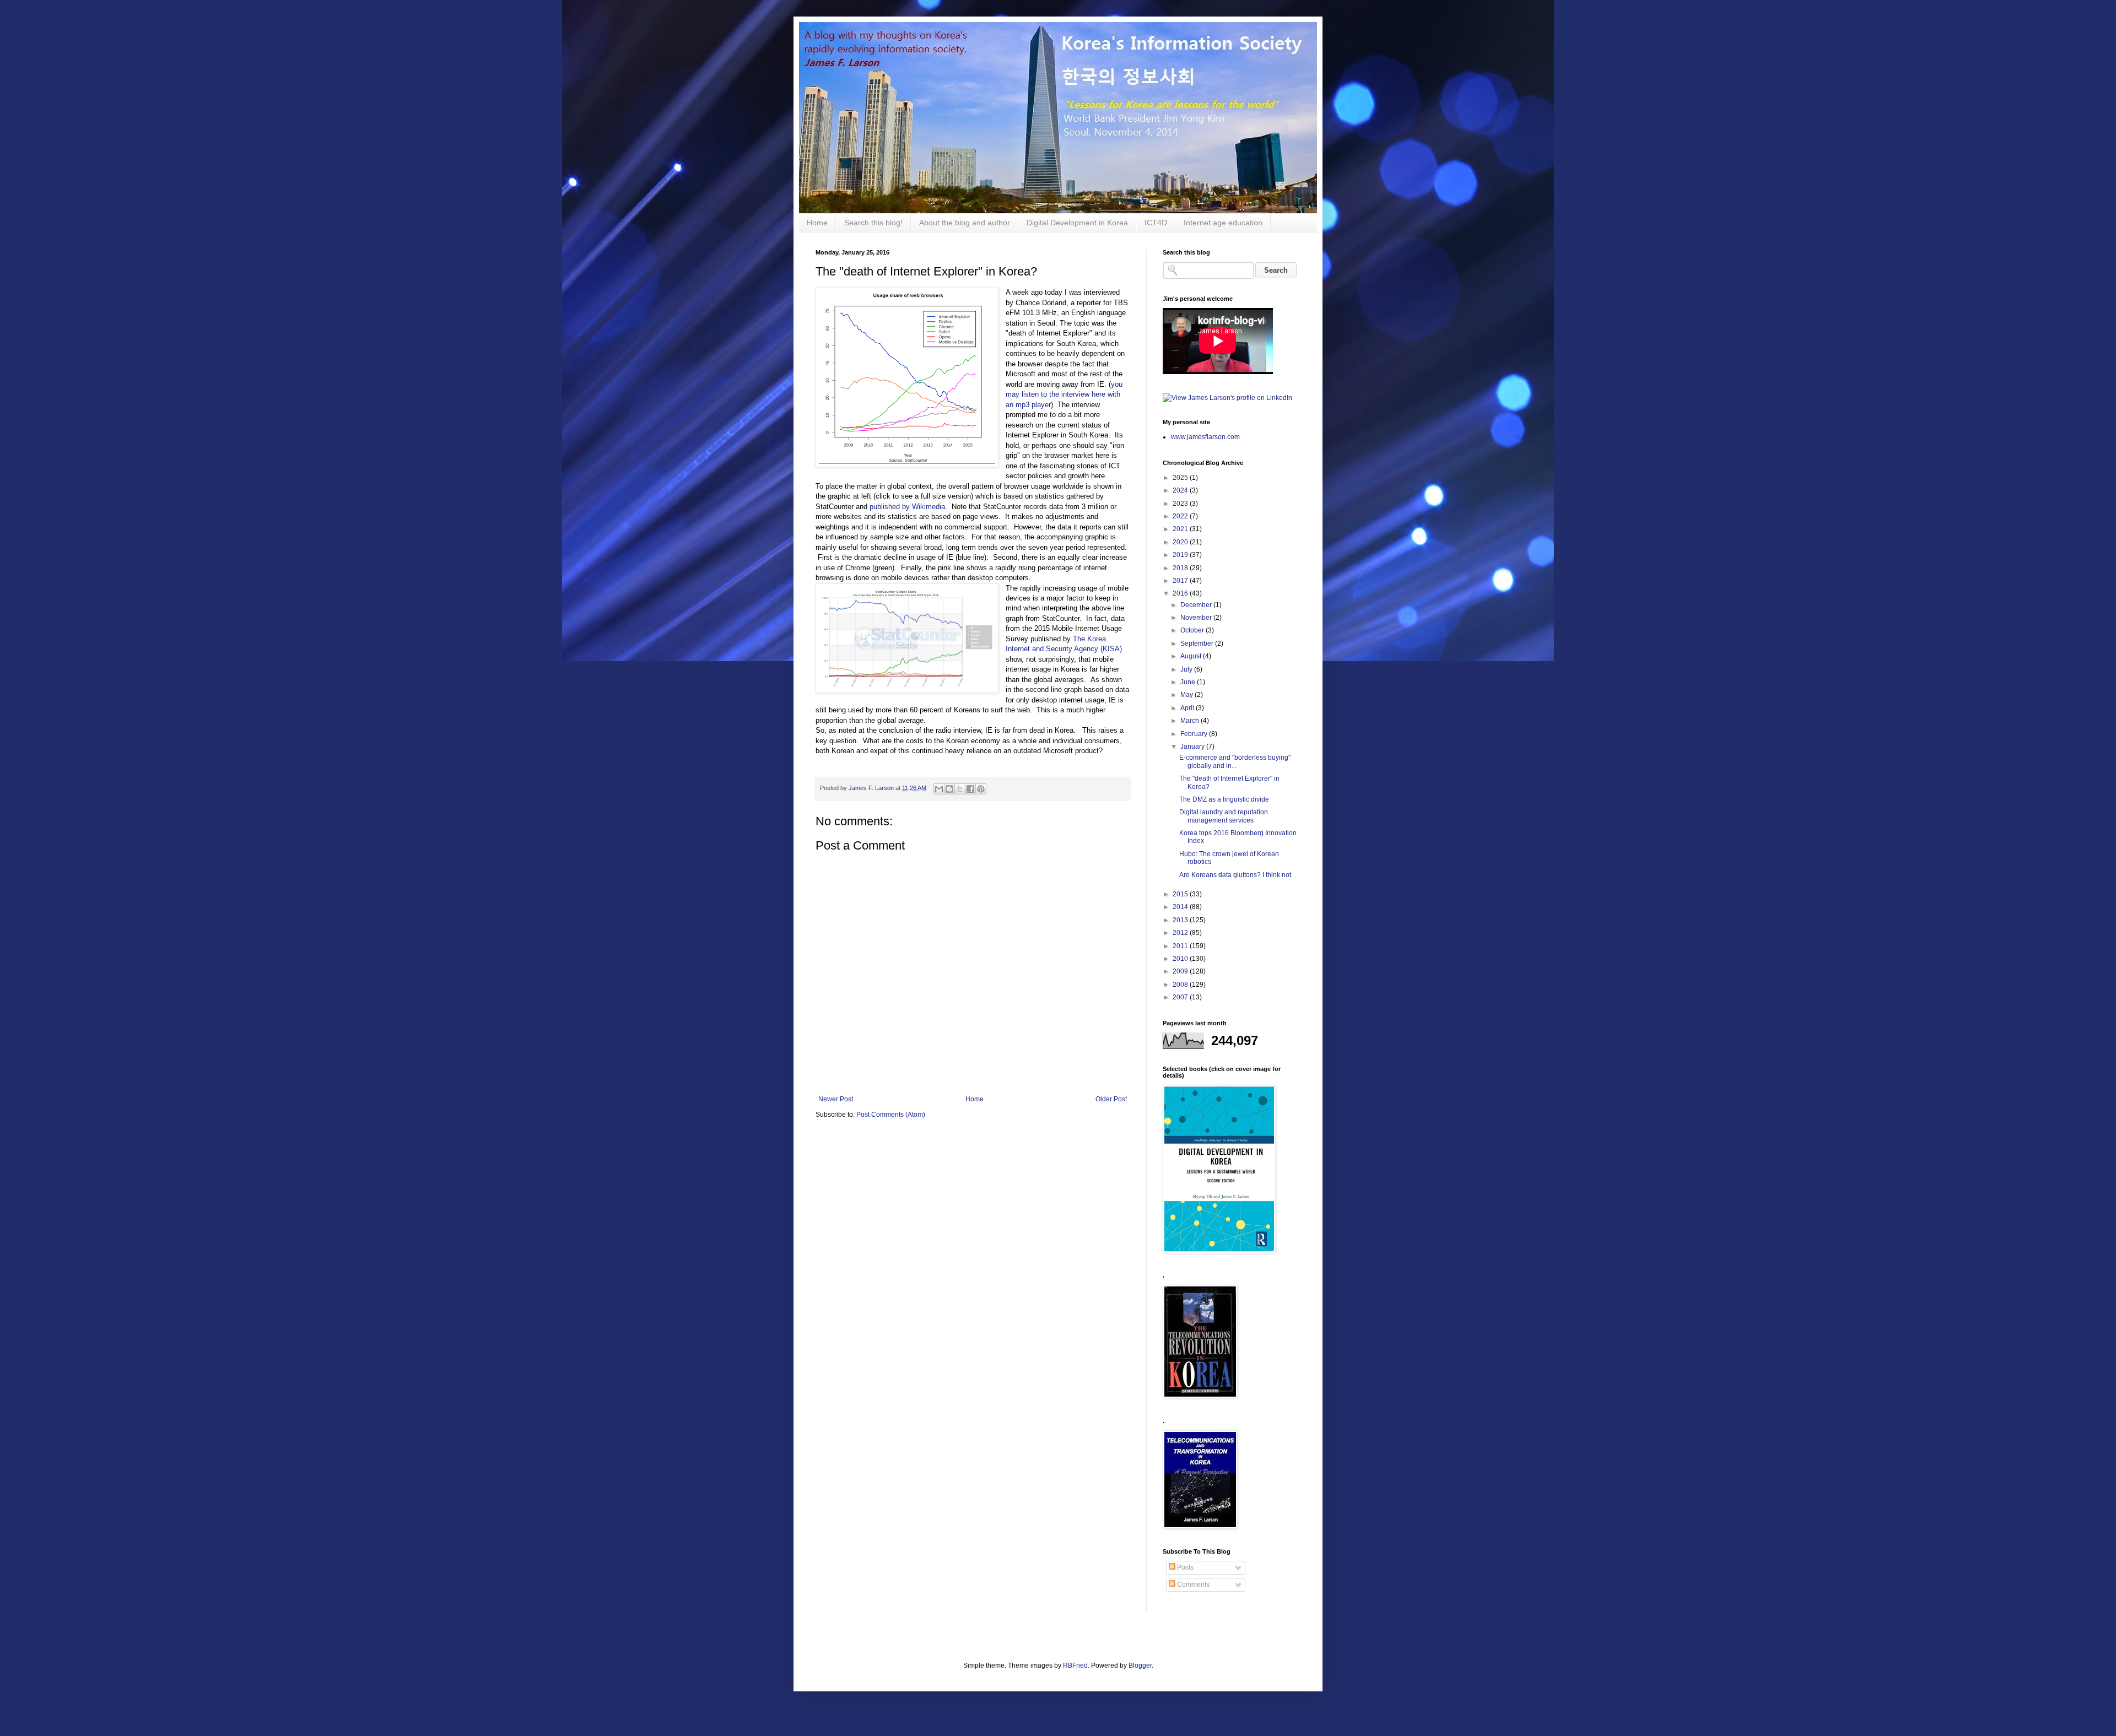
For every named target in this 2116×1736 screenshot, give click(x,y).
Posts (1184, 1567)
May (1187, 695)
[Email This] (939, 789)
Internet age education (1223, 223)
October (1193, 630)
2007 (1181, 997)
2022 (1181, 516)
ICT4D (1156, 223)
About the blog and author (965, 223)
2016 (1181, 593)
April (1188, 708)
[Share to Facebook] (970, 789)
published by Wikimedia (907, 507)
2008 (1181, 985)
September (1198, 643)
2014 (1181, 907)
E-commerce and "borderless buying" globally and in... (1235, 761)
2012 (1181, 933)
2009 (1181, 971)
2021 (1181, 529)
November (1197, 618)
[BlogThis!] (949, 789)
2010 (1181, 959)
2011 (1181, 946)
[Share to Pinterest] (981, 789)
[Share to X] (960, 789)
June (1189, 682)
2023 (1181, 504)
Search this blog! (873, 223)
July (1187, 669)
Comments (1192, 1584)
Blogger (1140, 1665)
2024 (1181, 490)
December (1197, 605)
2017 (1181, 581)
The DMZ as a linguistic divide (1224, 799)
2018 (1181, 568)
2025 (1181, 478)
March (1191, 721)
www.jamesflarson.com (1205, 437)
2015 (1181, 894)
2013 (1181, 920)
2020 (1181, 542)
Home (817, 223)
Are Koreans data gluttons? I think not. (1236, 875)
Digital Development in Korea (1077, 223)
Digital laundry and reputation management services (1224, 816)
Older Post (1111, 1099)
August (1192, 656)
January (1193, 747)
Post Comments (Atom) (891, 1115)
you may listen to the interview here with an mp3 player (1064, 394)
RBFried (1075, 1665)
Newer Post (836, 1099)
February (1195, 734)
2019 (1181, 555)
